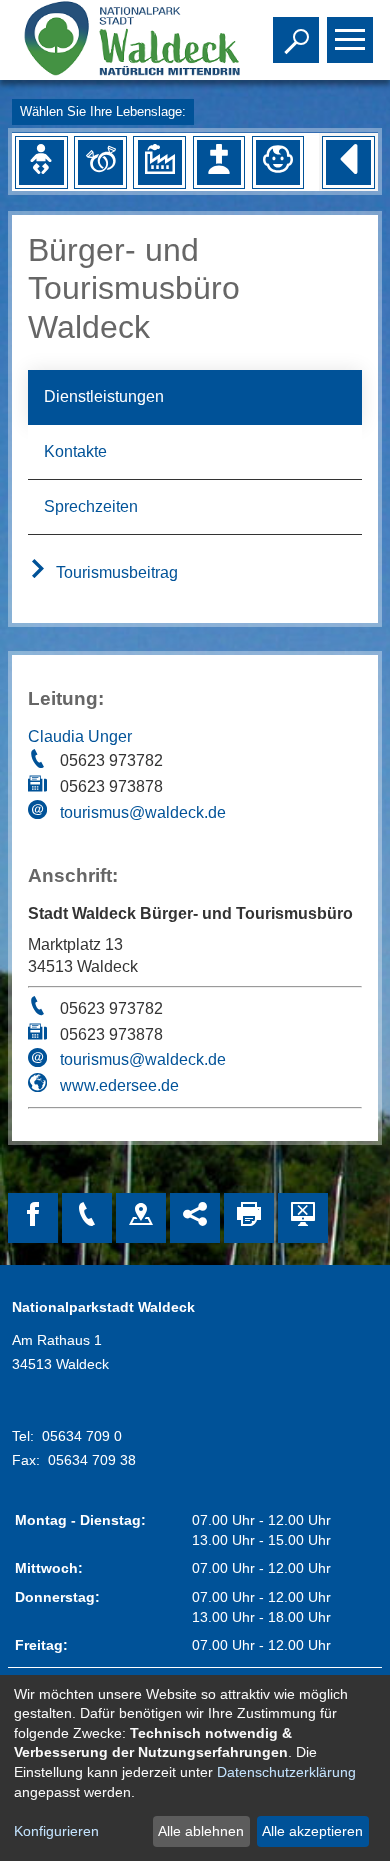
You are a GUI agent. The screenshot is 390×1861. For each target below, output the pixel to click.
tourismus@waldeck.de (143, 812)
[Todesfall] (219, 162)
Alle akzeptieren (312, 1831)
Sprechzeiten (91, 506)
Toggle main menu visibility (346, 38)
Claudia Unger (80, 736)
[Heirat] (100, 162)
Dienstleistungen (104, 396)
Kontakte (75, 451)
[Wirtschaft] (160, 162)
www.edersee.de (119, 1085)
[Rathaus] (141, 1218)
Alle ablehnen (201, 1831)
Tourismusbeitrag (115, 572)
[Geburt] (41, 162)
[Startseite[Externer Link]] (117, 40)
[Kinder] (278, 162)
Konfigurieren (56, 1831)
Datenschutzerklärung (286, 1772)
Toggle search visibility (292, 38)
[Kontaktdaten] (87, 1218)
